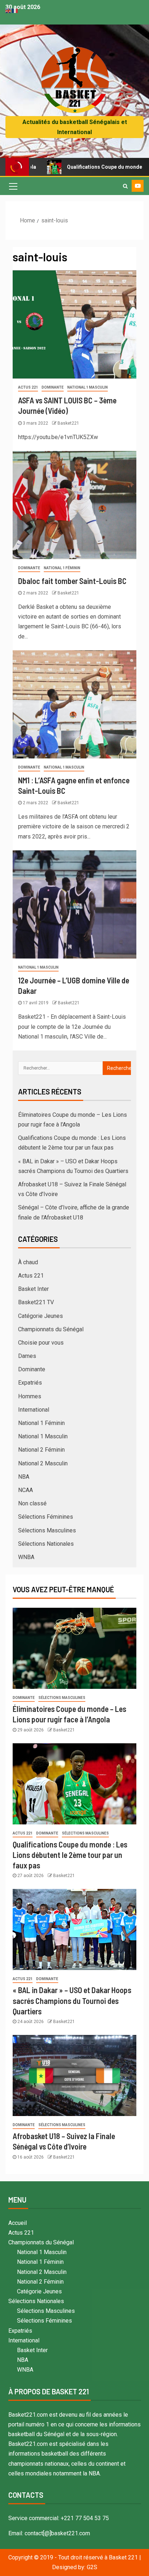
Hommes (30, 1396)
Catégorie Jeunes (41, 1316)
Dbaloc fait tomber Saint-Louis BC (72, 581)
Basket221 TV (36, 1302)
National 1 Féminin (62, 568)
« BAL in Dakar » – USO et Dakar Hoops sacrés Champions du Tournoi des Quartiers (72, 2000)
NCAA (25, 1490)
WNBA (26, 1557)
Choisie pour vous (41, 1343)
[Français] (15, 10)
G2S (92, 2567)
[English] (9, 10)
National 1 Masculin (88, 387)
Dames (27, 1356)
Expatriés (30, 1383)
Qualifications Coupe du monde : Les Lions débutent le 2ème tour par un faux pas (70, 1855)
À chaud (28, 1262)
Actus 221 (28, 387)
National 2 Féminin (41, 1450)
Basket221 (68, 423)
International (34, 1410)
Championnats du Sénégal (51, 1329)
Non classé (32, 1503)
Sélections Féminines (46, 1517)
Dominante (53, 387)
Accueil (18, 2223)
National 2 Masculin (43, 1463)
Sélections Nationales (46, 1544)
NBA (24, 1477)
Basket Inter (33, 1289)
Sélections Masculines (47, 1530)
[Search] (125, 186)
